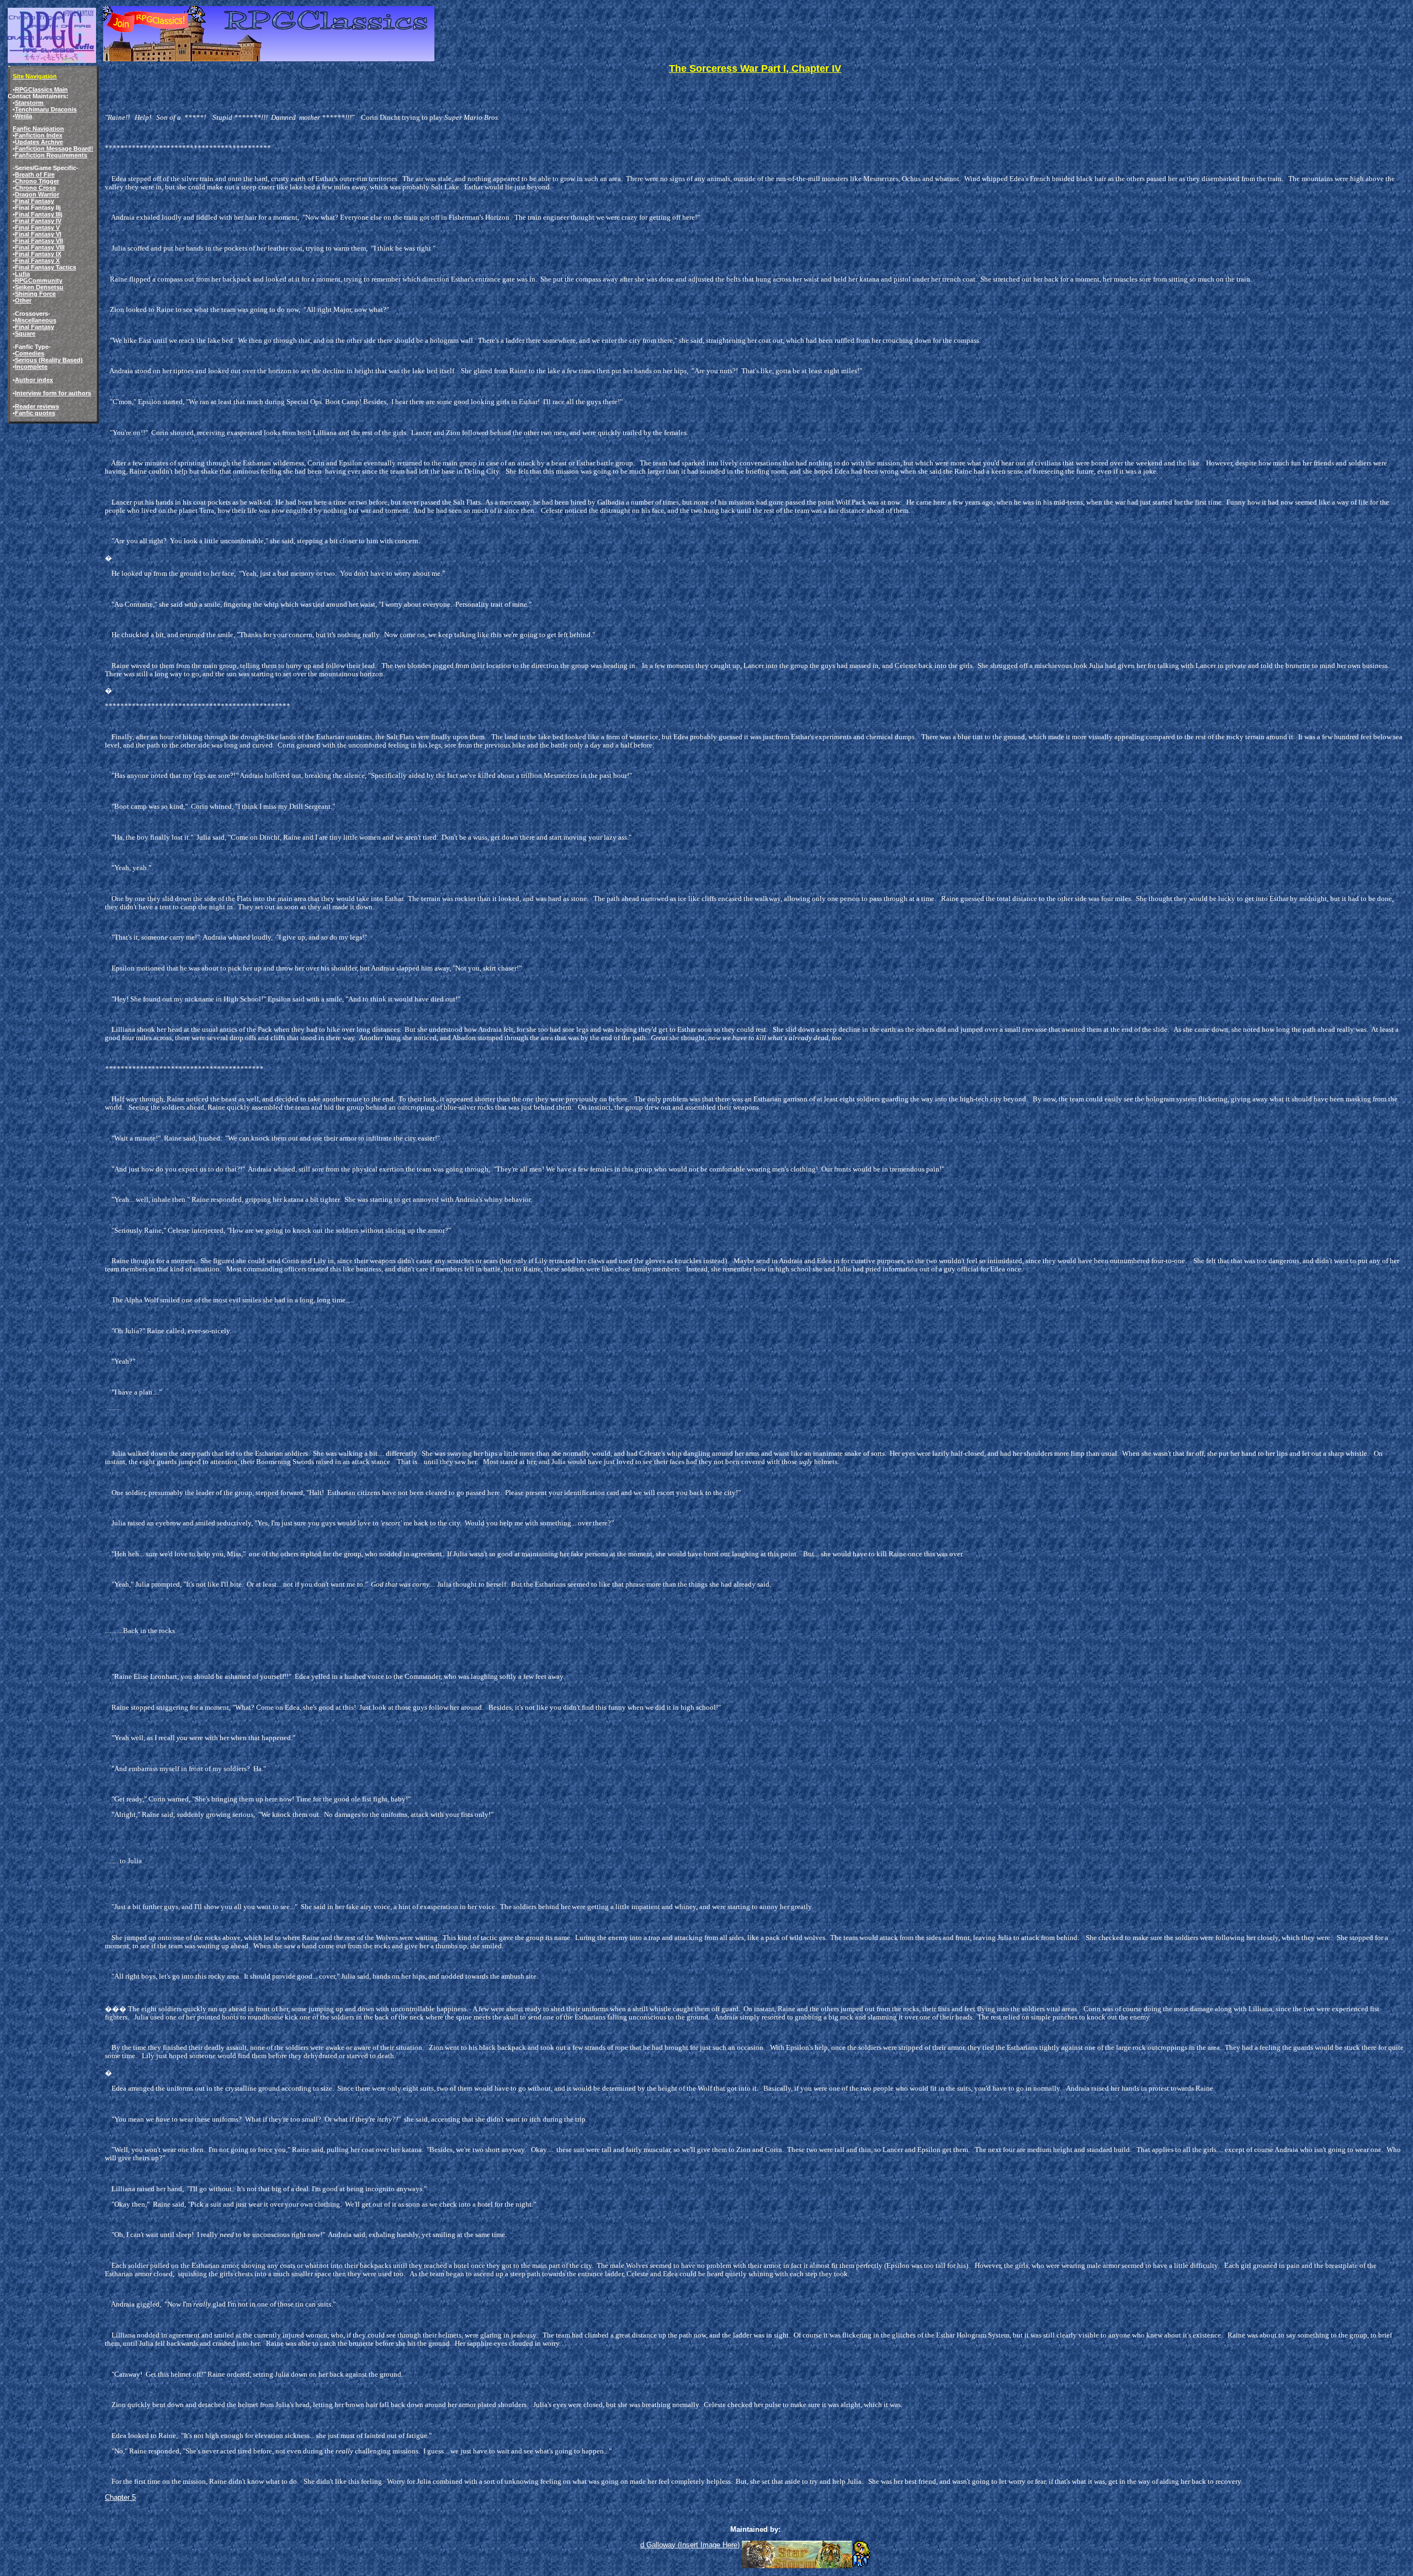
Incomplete (31, 367)
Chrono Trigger (37, 181)
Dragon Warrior (37, 194)
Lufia (22, 274)
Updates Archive (39, 142)
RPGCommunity (39, 280)
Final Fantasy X (37, 261)
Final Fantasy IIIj (39, 214)
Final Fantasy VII (39, 241)
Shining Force (35, 294)
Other (23, 300)
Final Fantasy (34, 201)
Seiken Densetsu (39, 287)
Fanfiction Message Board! (54, 149)
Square (25, 333)
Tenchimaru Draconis (46, 109)
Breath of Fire (35, 174)
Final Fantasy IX (38, 254)
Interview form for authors (53, 393)
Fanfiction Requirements (51, 155)
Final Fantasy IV (38, 221)
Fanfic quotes (35, 413)
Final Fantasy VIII (40, 247)
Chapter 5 (120, 2497)
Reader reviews (37, 406)
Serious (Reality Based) (49, 360)
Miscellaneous (36, 320)
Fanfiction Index (39, 135)
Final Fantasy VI (38, 234)
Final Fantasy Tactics (46, 267)
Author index (34, 380)
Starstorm (29, 103)
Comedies (30, 353)
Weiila (23, 116)
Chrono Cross (35, 188)
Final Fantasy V (37, 227)
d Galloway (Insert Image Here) (690, 2545)
